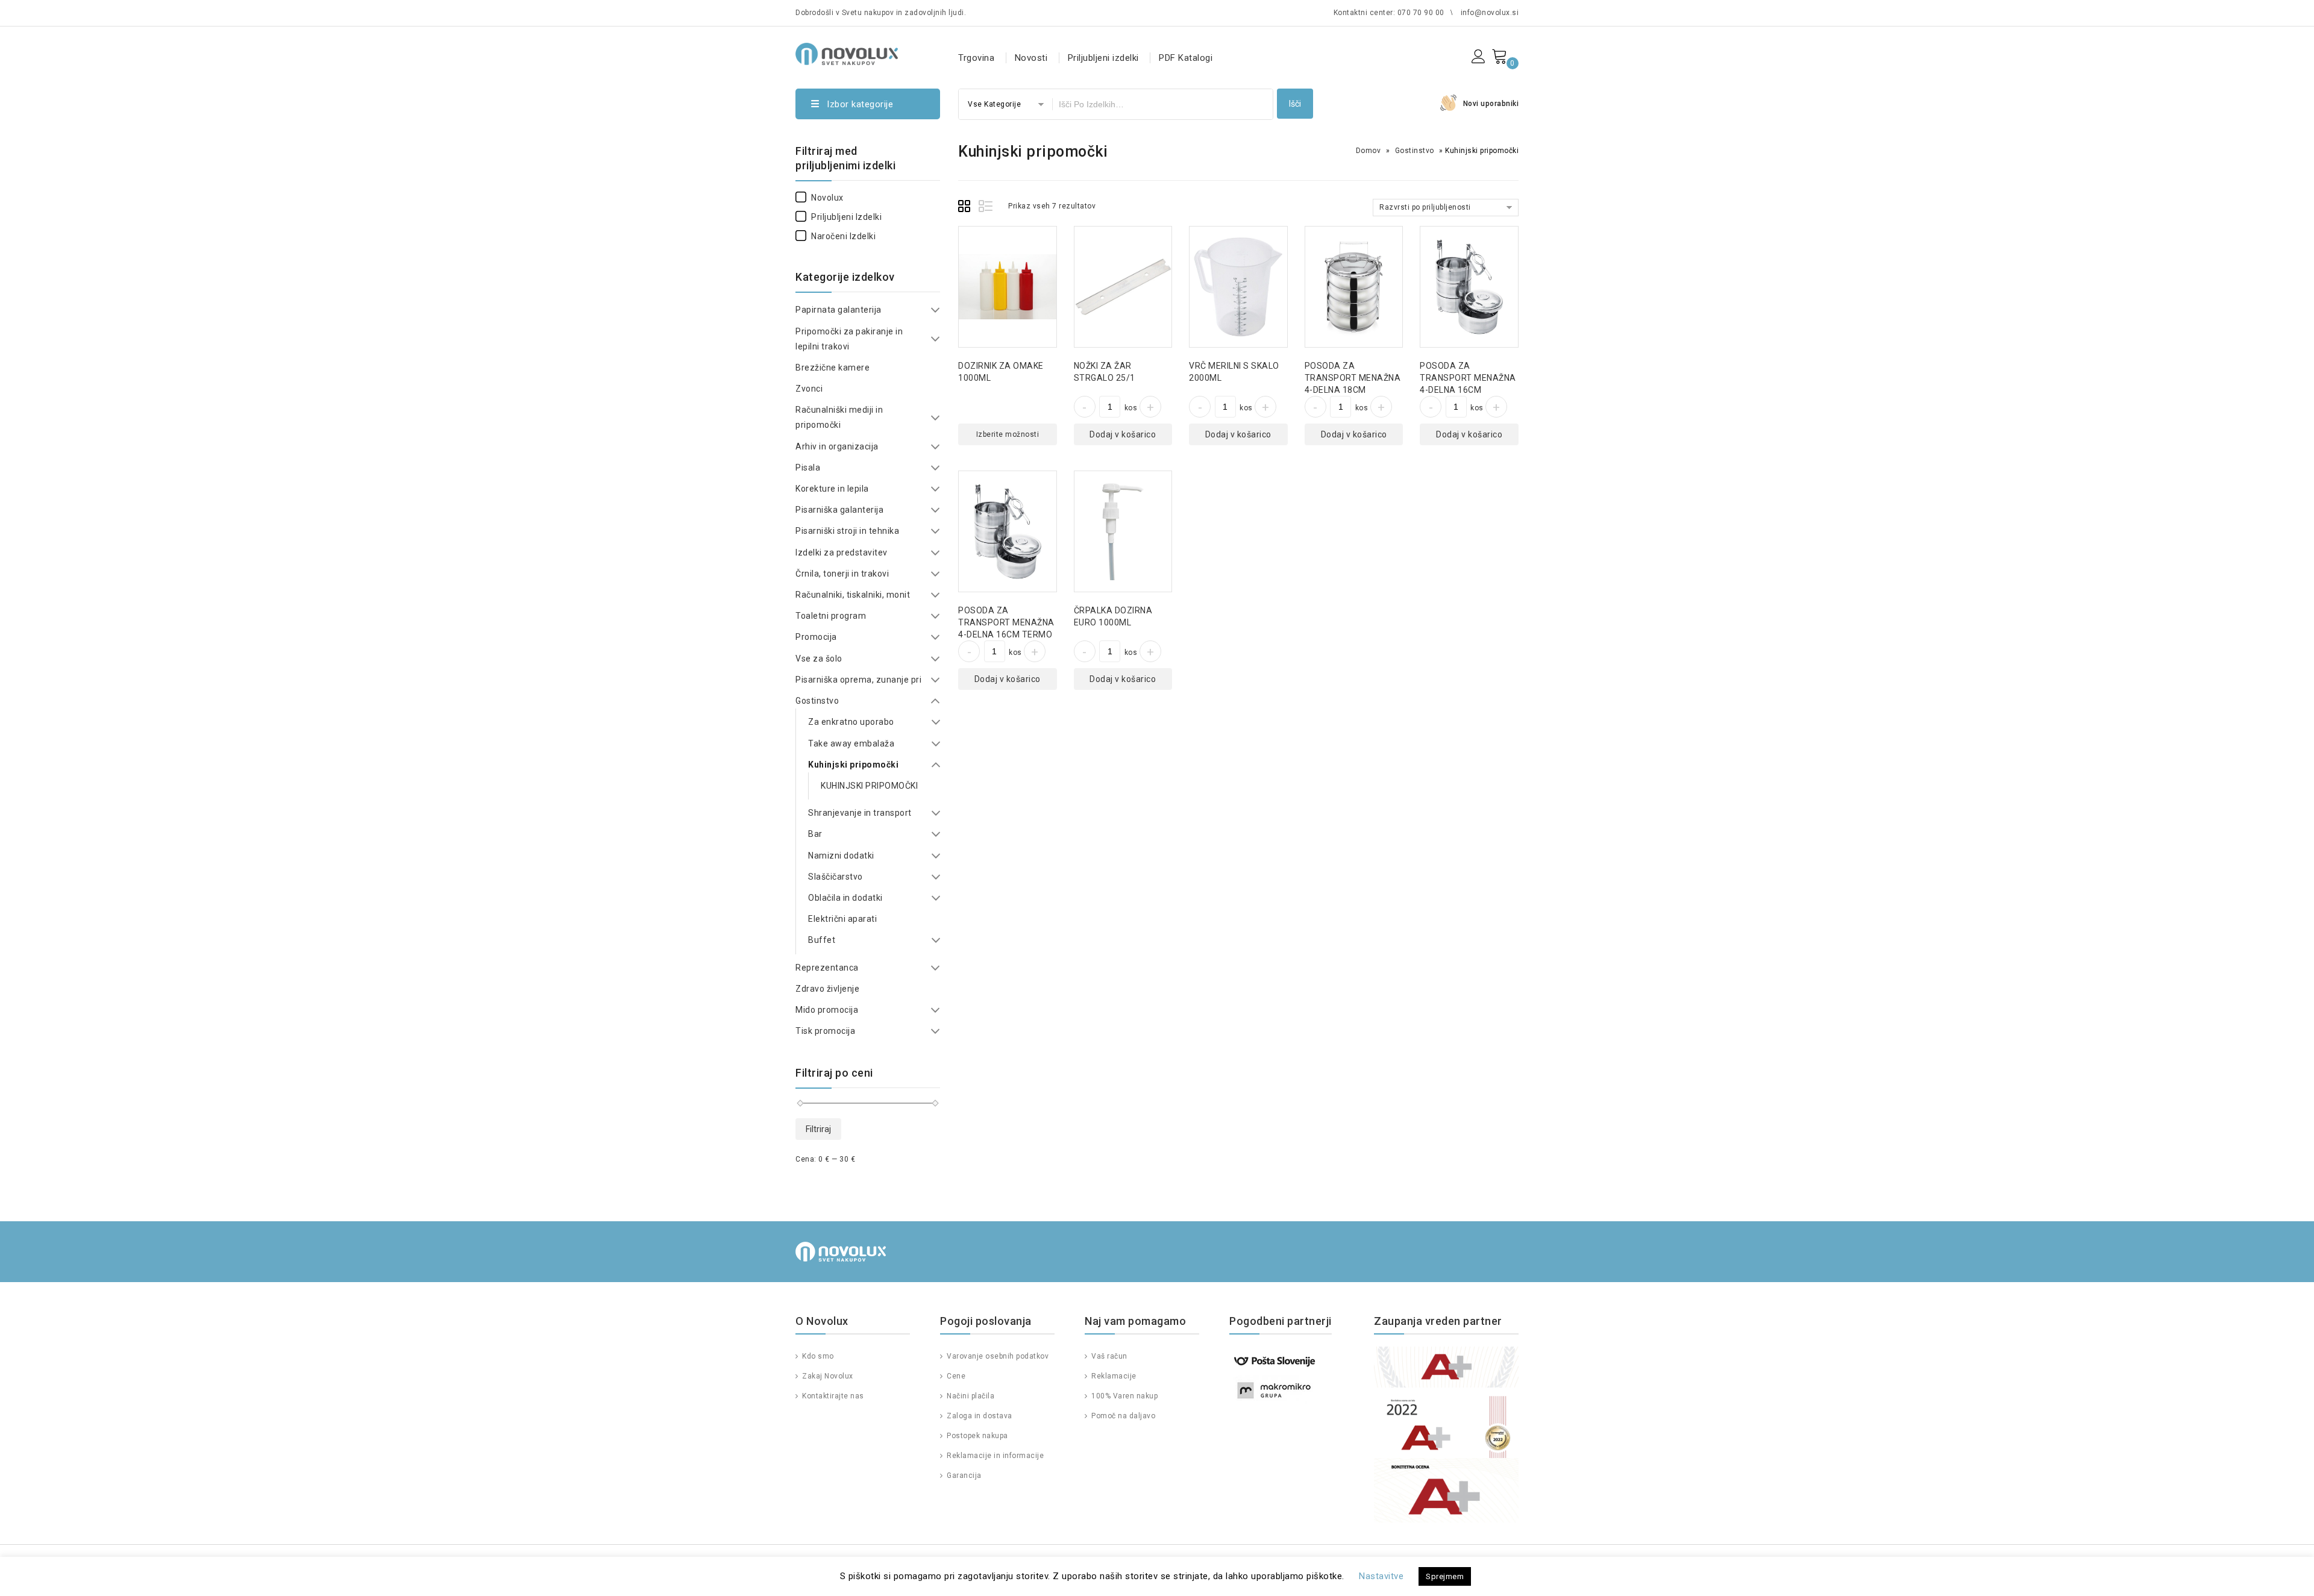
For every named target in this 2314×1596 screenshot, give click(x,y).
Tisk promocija (825, 1031)
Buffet (822, 940)
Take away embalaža (851, 743)
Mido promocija (827, 1010)
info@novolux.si (1490, 13)
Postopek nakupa (977, 1436)
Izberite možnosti (1008, 434)
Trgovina (976, 58)
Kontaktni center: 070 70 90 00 (1389, 13)
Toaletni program (831, 616)
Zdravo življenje (827, 989)
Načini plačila (970, 1396)
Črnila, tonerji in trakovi (842, 574)
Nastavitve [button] (1381, 1576)
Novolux (827, 198)
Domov (1369, 151)
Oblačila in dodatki (845, 898)
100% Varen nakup (1124, 1396)
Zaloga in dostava (979, 1416)
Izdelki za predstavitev (842, 552)
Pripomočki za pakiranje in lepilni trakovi (849, 339)
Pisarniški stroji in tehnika (847, 531)
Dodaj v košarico (1123, 434)
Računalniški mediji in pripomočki (839, 417)
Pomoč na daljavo (1122, 1416)
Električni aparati (842, 919)
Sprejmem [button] (1445, 1576)
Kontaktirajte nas (832, 1396)
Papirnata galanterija (839, 310)
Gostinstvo (1415, 151)
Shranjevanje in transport (860, 813)
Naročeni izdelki (843, 236)
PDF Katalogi (1186, 58)
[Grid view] (966, 208)
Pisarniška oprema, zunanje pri (858, 680)
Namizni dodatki (841, 856)
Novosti (1031, 58)
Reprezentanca (827, 968)
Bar (815, 834)
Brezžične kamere (832, 368)
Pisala (808, 468)
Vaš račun (1108, 1356)
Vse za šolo (819, 659)
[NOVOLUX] (847, 52)
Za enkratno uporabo (851, 722)
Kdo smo (817, 1356)
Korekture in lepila (832, 489)
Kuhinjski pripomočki (853, 765)
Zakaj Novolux (827, 1376)
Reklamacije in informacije (994, 1456)
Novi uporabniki (1491, 104)
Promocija (816, 637)
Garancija (963, 1476)
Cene (955, 1376)
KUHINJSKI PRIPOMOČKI (869, 786)
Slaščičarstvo (836, 877)
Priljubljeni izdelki (1103, 58)
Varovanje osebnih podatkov (997, 1356)
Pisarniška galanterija (839, 510)
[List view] (986, 208)
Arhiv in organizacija (837, 446)
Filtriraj (818, 1129)
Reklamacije (1113, 1376)
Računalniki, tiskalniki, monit (853, 595)
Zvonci (809, 389)
